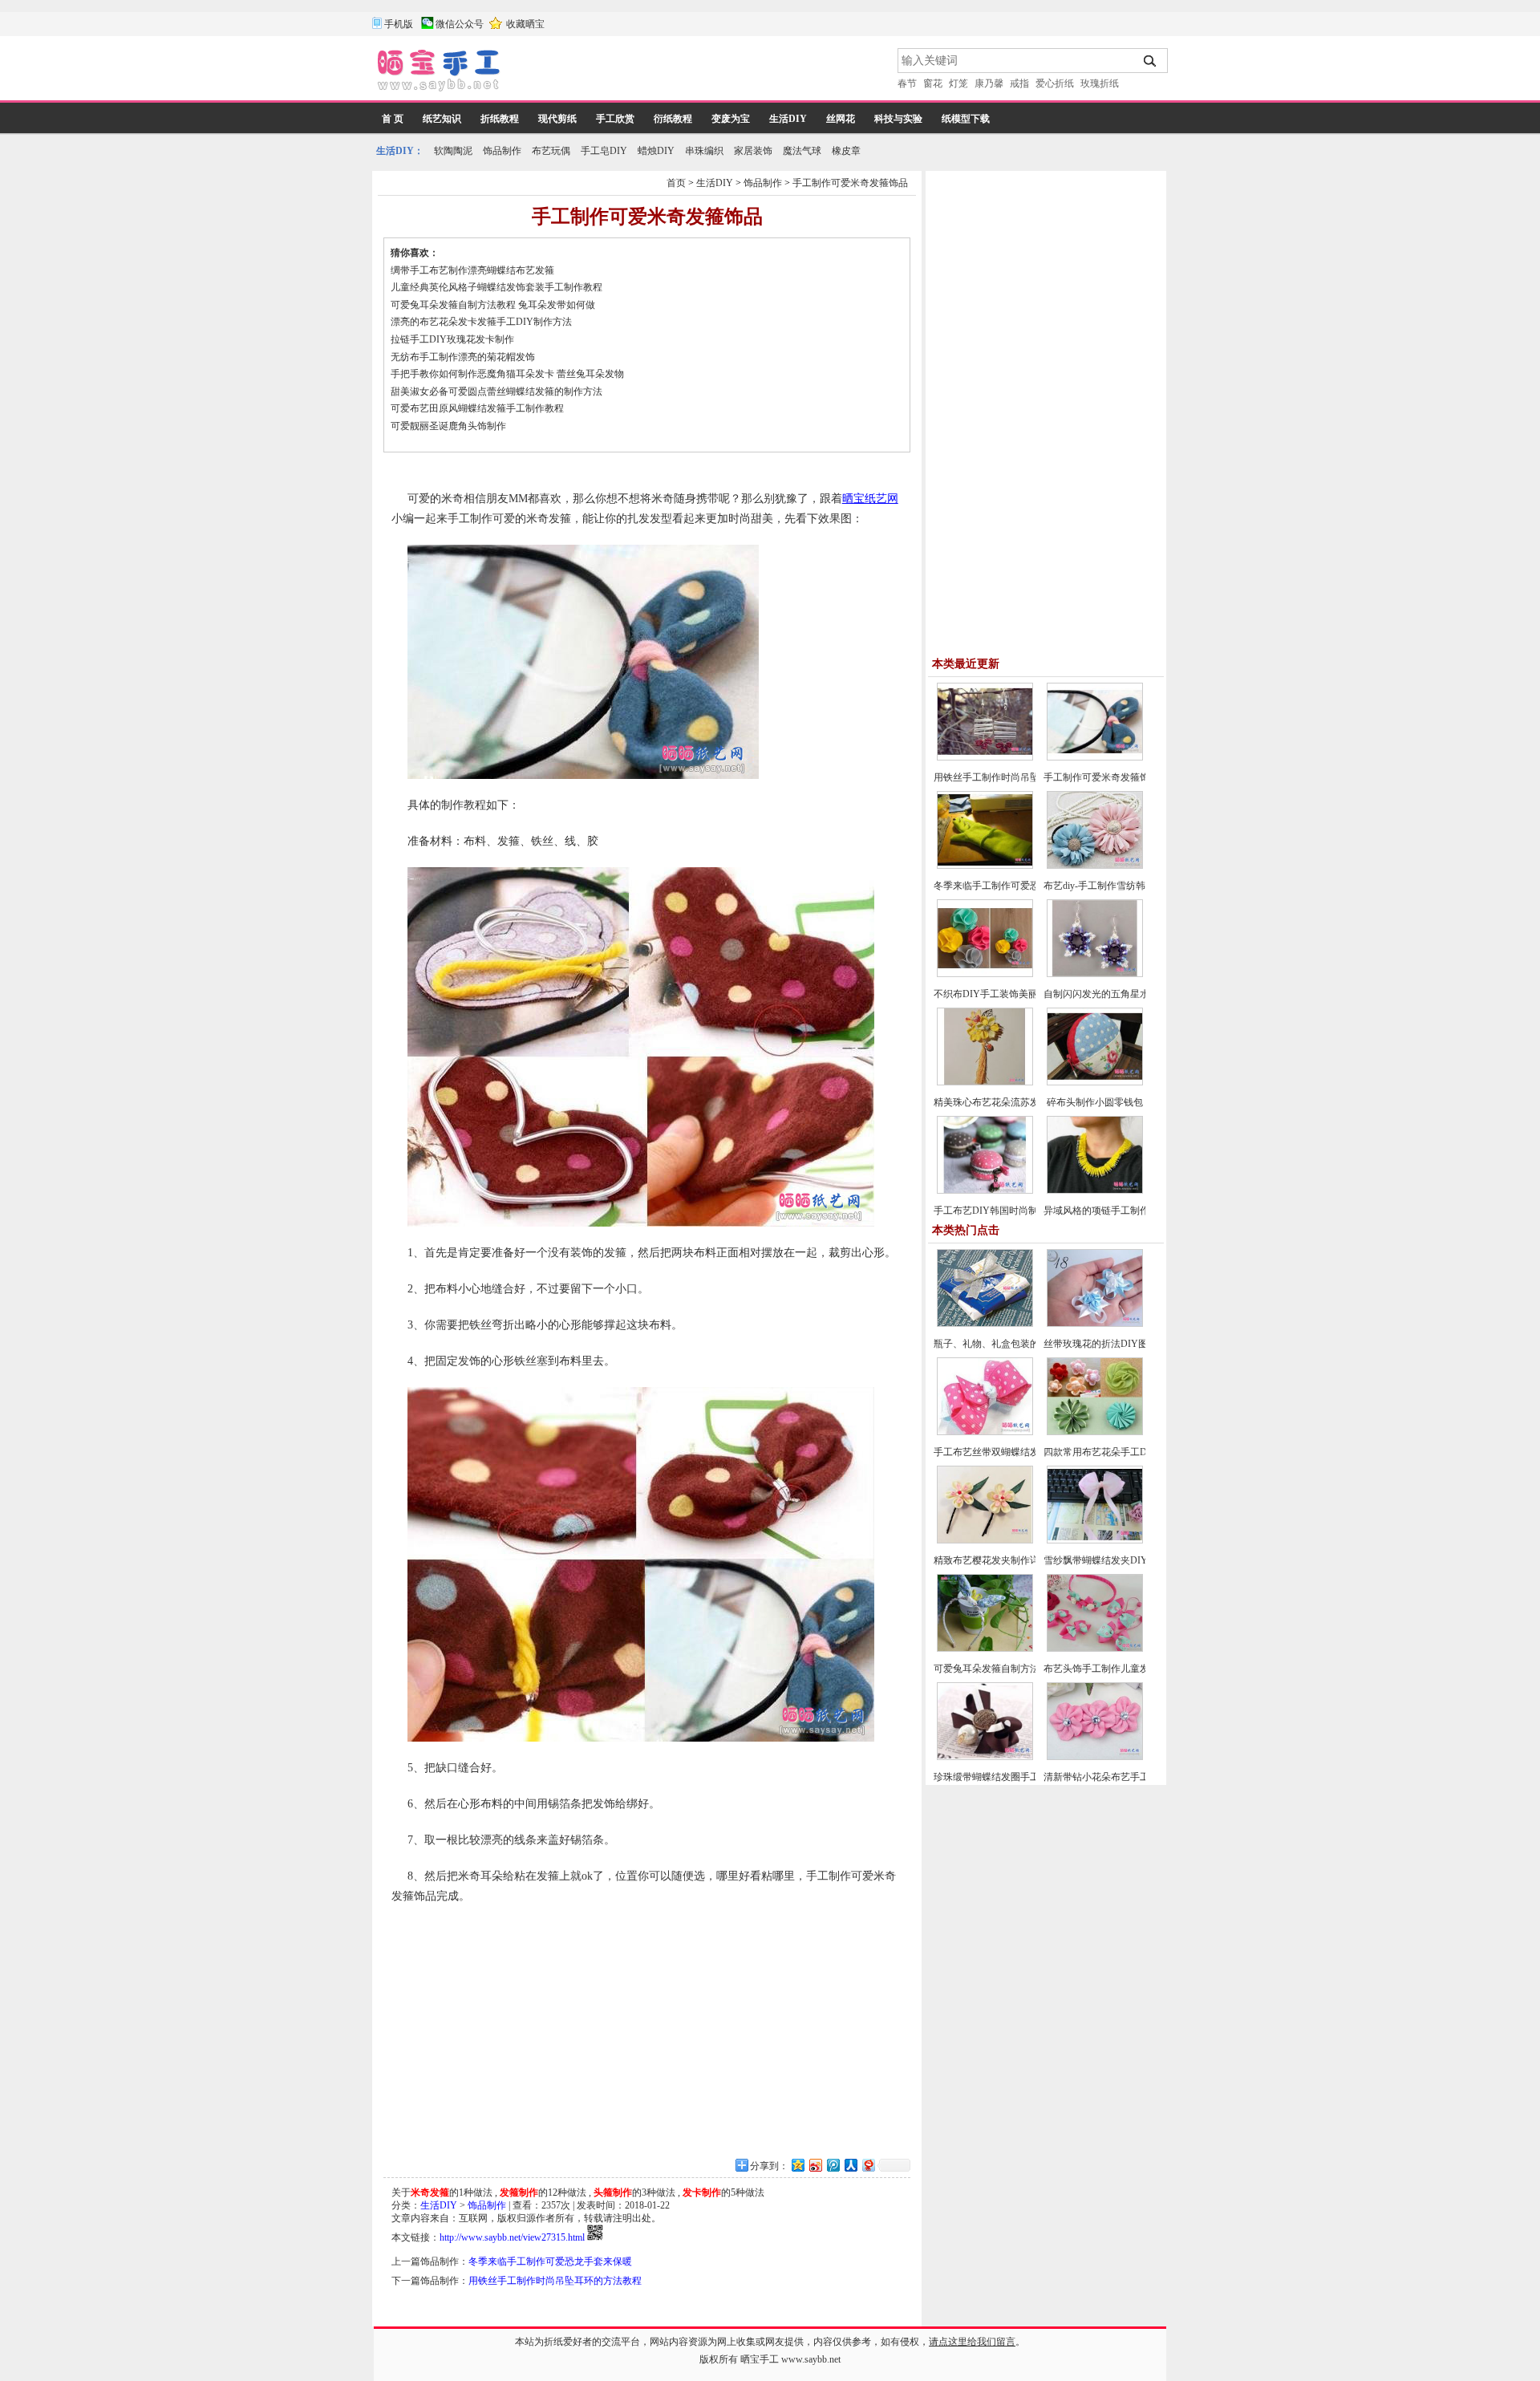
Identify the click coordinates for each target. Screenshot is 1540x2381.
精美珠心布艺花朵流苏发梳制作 (1001, 1102)
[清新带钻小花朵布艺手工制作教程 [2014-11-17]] (1095, 1757)
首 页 (393, 119)
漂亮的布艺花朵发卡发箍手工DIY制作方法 (481, 322)
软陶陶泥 (453, 151)
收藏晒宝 (525, 24)
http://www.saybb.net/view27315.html (512, 2237)
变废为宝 (731, 119)
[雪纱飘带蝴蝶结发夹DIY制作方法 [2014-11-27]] (1095, 1540)
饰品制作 (502, 151)
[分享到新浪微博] (815, 2165)
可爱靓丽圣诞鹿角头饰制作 (448, 426)
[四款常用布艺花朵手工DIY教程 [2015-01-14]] (1095, 1432)
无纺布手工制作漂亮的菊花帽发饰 (463, 357)
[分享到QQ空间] (797, 2165)
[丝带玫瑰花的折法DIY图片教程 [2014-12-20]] (1095, 1324)
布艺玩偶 (551, 151)
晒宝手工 (760, 2359)
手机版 (399, 24)
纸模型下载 (966, 119)
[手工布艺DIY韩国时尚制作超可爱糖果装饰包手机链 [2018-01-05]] (985, 1190)
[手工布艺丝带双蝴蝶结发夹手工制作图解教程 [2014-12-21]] (985, 1432)
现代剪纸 (557, 119)
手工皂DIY (604, 151)
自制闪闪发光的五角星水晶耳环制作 (1121, 994)
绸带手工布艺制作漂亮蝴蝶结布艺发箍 (472, 270)
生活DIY (788, 119)
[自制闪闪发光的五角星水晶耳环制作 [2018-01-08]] (1095, 974)
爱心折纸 (1055, 83)
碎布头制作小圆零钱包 (1095, 1102)
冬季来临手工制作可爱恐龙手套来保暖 (550, 2261)
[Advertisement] (700, 72)
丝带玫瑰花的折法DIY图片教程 (1110, 1344)
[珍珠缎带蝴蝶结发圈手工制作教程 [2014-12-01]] (985, 1757)
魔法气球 (802, 151)
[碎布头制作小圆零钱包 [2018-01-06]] (1095, 1082)
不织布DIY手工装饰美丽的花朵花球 (1010, 994)
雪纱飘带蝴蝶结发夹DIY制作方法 (1115, 1560)
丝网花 (841, 119)
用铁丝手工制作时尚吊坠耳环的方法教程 (555, 2281)
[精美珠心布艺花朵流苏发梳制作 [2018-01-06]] (985, 1082)
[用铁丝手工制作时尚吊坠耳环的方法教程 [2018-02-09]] (985, 757)
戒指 (1019, 83)
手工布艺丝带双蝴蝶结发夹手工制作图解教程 (1030, 1452)
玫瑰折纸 (1100, 83)
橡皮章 (846, 151)
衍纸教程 (673, 119)
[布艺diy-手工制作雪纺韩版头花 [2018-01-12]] (1095, 866)
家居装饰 (753, 151)
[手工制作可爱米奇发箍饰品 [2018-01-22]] (1095, 757)
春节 (907, 83)
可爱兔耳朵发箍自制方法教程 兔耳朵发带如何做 (493, 305)
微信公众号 (460, 24)
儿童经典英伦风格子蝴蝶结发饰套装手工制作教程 (496, 287)
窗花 (933, 83)
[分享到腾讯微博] (833, 2165)
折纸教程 (500, 119)
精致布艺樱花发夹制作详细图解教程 (1011, 1560)
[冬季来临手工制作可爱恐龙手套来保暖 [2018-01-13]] (985, 866)
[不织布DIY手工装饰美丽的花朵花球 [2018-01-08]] (985, 974)
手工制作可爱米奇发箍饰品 (850, 183)
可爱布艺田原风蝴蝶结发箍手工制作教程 (477, 408)
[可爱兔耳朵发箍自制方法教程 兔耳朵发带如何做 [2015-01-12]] (985, 1649)
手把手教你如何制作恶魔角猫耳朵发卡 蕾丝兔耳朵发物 (507, 374)
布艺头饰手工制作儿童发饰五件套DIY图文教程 (1144, 1669)
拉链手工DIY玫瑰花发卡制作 (452, 339)
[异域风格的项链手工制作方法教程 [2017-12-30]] (1095, 1190)
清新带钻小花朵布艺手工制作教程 (1116, 1777)
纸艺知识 (442, 119)
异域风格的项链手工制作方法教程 (1116, 1211)
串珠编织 (704, 151)
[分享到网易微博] (868, 2165)
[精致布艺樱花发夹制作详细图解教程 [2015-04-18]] (985, 1540)
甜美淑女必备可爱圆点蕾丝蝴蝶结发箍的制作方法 (496, 391)
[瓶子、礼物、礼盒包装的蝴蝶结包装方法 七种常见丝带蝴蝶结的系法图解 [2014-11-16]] (985, 1324)
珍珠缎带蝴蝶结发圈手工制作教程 (1006, 1777)
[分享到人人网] (850, 2165)
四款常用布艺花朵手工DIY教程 (1110, 1452)
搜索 (1151, 61)
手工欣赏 (615, 119)
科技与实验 (898, 119)
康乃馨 (989, 83)
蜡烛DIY (656, 151)
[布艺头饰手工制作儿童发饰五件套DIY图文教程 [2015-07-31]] (1095, 1649)
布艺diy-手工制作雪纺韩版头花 (1109, 886)
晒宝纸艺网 (870, 499)
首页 (676, 183)
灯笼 (958, 83)
